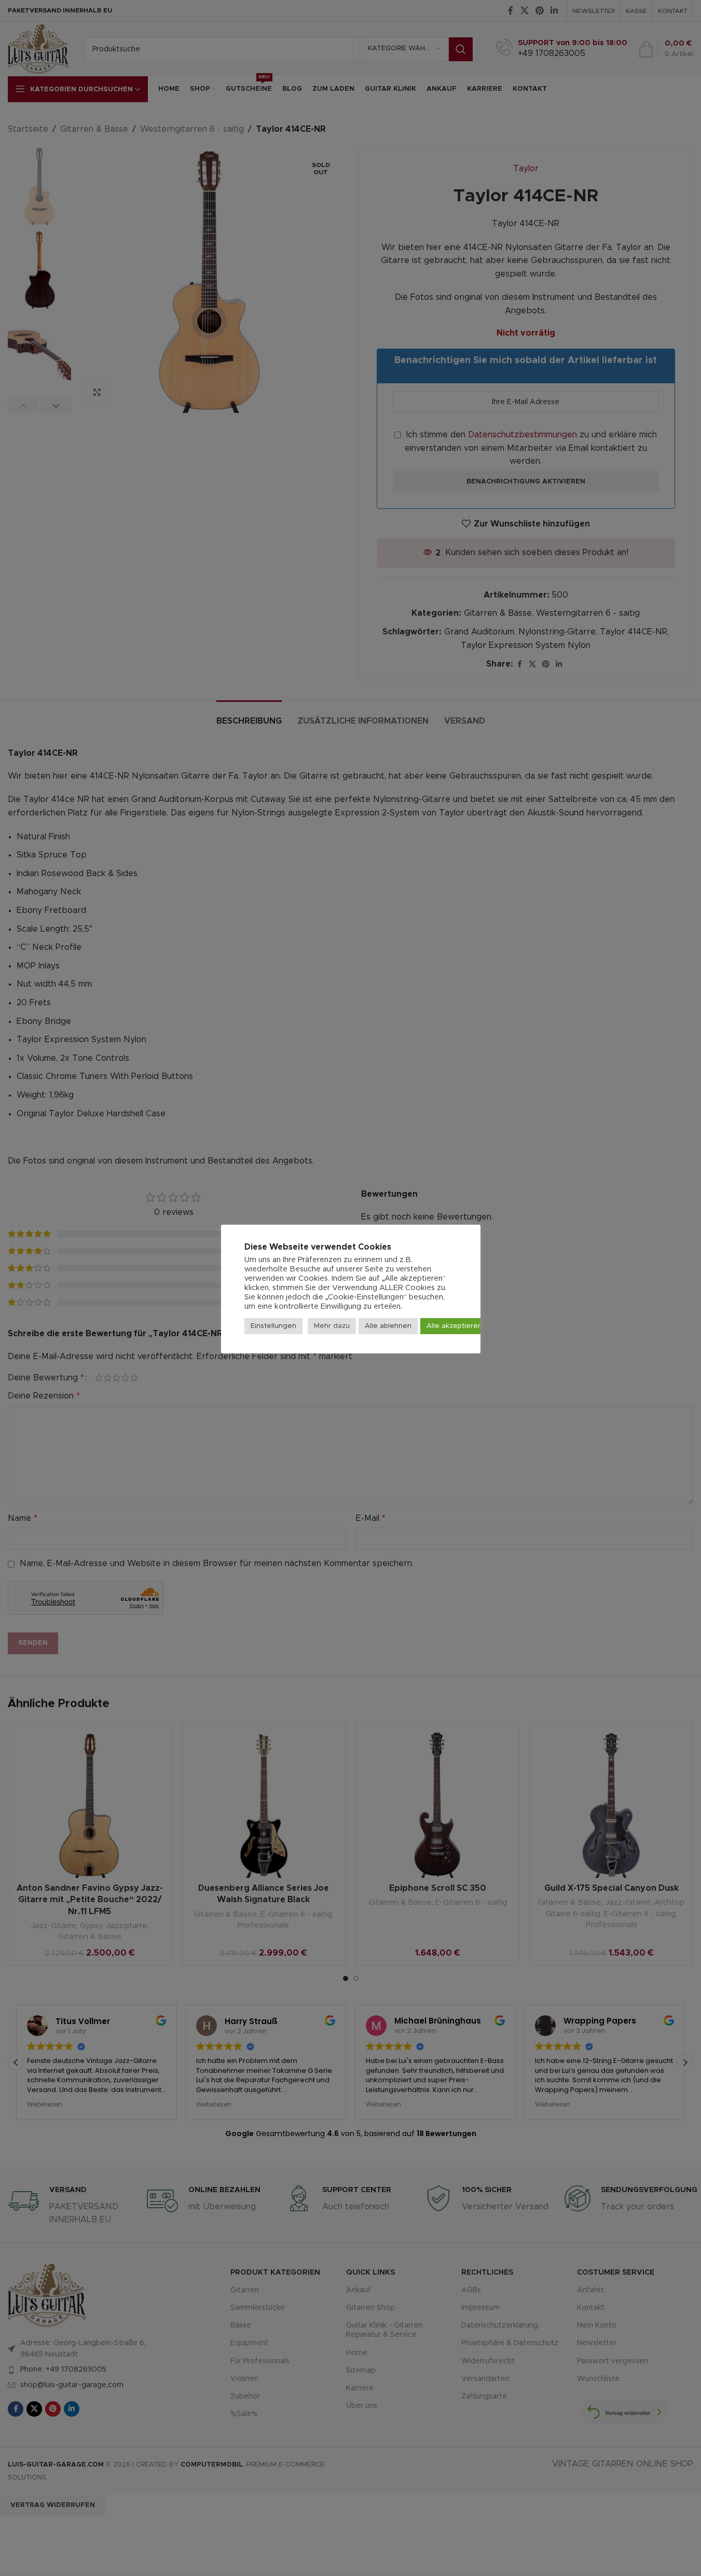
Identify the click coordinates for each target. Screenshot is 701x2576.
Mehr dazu (332, 1326)
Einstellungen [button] (273, 1326)
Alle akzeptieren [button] (454, 1326)
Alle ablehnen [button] (388, 1326)
